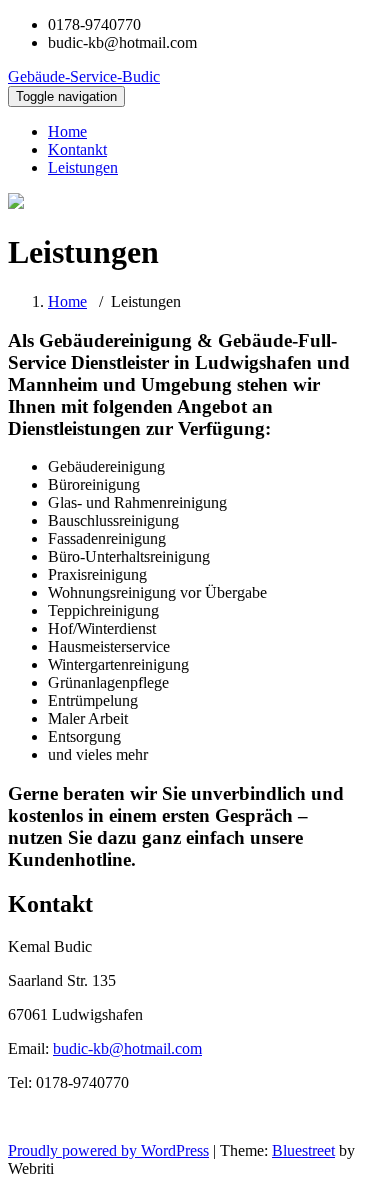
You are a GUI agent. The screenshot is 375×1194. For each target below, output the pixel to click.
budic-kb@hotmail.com (127, 1048)
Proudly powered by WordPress (108, 1150)
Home (67, 131)
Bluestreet (303, 1150)
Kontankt (77, 149)
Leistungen (83, 167)
